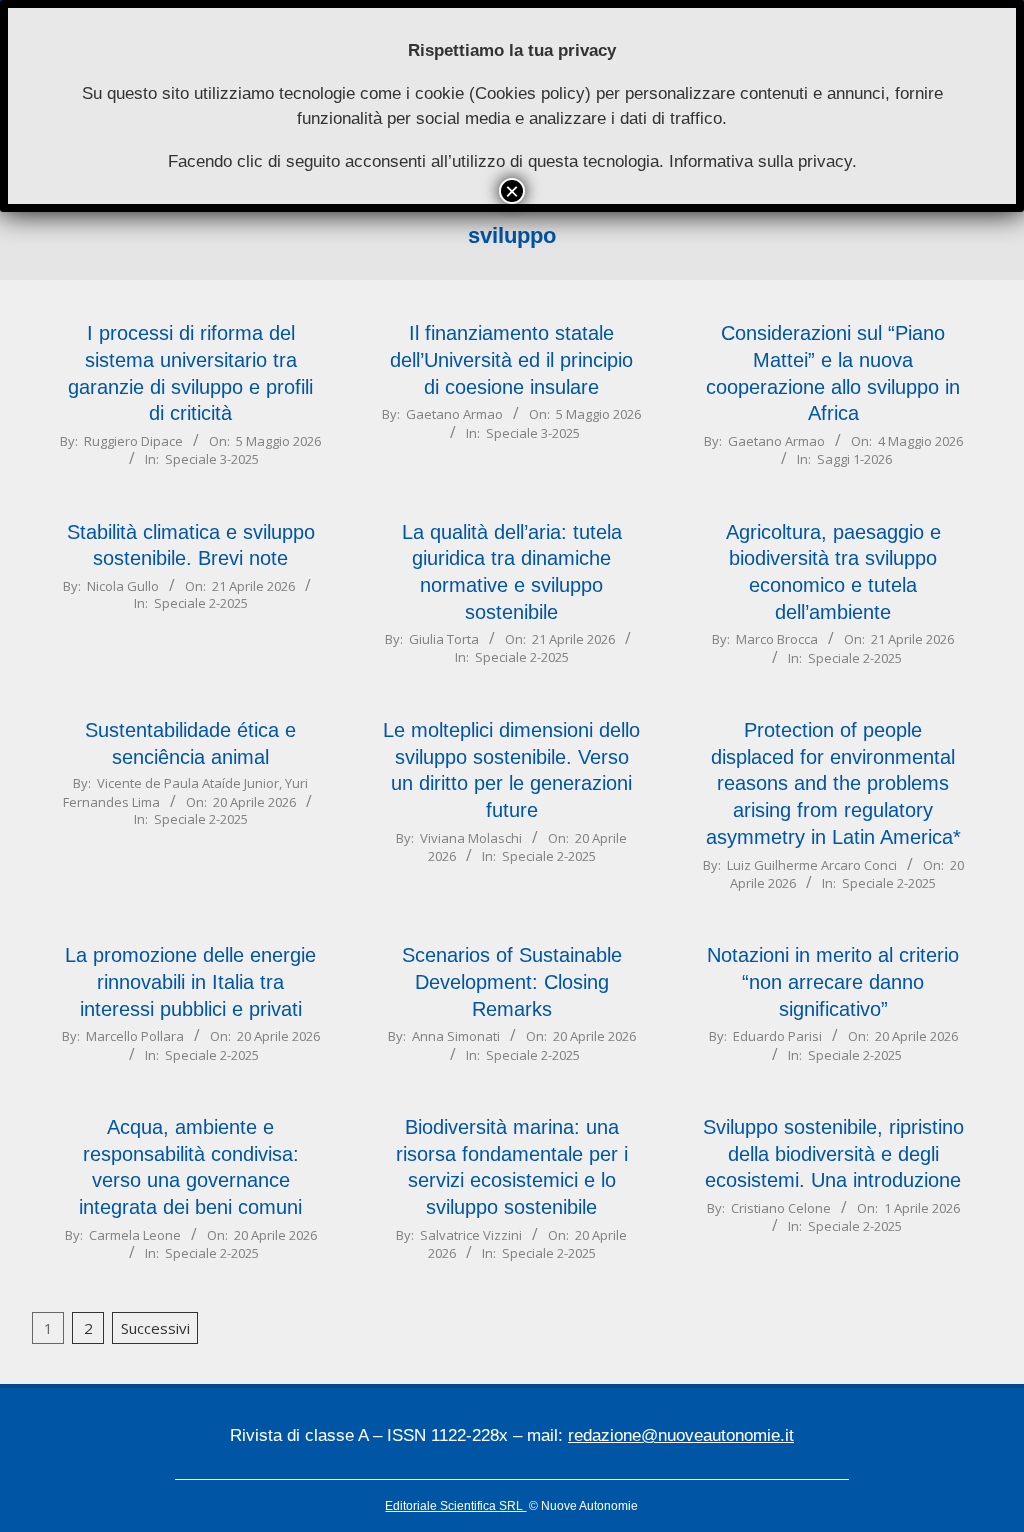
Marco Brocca (777, 639)
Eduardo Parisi (777, 1036)
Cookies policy (530, 93)
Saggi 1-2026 (854, 459)
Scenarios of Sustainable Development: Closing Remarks (512, 981)
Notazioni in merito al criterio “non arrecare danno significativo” (833, 981)
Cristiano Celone (781, 1208)
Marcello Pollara (135, 1036)
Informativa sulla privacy (760, 161)
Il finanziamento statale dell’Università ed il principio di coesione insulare (511, 359)
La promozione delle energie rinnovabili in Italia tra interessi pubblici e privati (190, 981)
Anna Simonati (456, 1036)
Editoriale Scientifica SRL (455, 1506)
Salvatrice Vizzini (471, 1235)
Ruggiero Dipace (133, 441)
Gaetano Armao (454, 414)
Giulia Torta (444, 639)
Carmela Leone (135, 1235)
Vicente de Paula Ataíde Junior (188, 783)
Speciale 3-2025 (212, 459)
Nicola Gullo (123, 586)
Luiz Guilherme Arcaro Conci (812, 865)
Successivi (155, 1328)
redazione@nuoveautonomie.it (681, 1435)
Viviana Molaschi (471, 838)
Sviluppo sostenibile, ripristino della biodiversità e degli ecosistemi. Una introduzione (833, 1153)
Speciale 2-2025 (201, 603)
